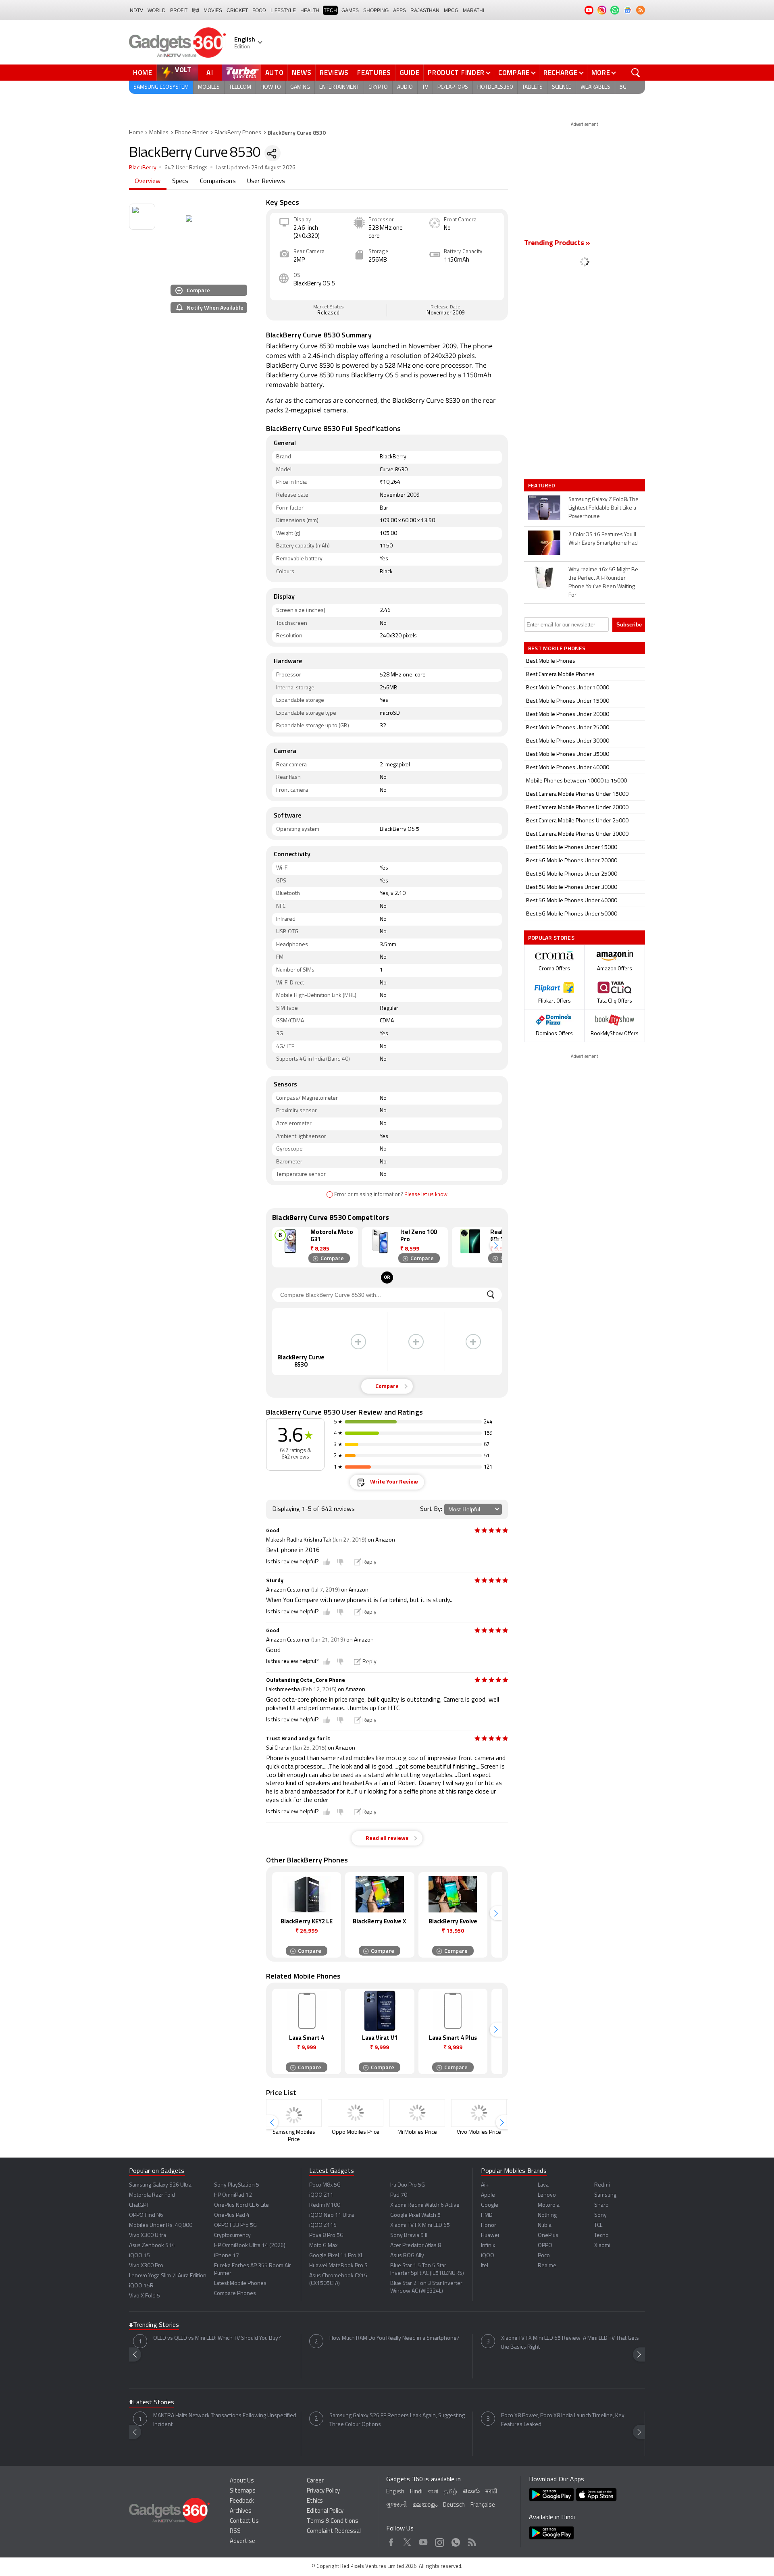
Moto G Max (323, 2246)
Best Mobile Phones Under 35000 (568, 754)
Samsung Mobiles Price (294, 2136)
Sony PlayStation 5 (237, 2185)
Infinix (488, 2246)
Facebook (391, 2541)
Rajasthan (425, 10)
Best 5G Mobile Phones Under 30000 (572, 887)
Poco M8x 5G (325, 2185)
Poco (544, 2256)
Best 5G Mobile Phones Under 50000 (572, 914)
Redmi (602, 2185)
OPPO (545, 2246)
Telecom (240, 87)
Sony (600, 2215)
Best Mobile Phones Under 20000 (568, 715)
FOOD (259, 10)
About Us (242, 2481)
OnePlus (548, 2236)
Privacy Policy (323, 2491)
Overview (148, 181)
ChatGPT (139, 2205)
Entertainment (339, 87)
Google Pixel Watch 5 (415, 2215)
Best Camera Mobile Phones (560, 675)
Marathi (473, 10)
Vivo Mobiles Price (479, 2132)
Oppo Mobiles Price (356, 2132)
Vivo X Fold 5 (145, 2296)
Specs (180, 181)
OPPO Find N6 (146, 2215)
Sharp (601, 2205)
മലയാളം (425, 2505)
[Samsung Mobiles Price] (294, 2113)
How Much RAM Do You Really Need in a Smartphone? (394, 2338)
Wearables (595, 87)
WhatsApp (456, 2541)
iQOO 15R (141, 2286)
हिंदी (196, 10)
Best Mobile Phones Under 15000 (568, 701)
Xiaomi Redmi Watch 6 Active (425, 2205)
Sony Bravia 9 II (409, 2236)
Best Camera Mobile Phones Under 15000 (577, 794)
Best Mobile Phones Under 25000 (568, 728)
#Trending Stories (154, 2325)
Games (350, 10)
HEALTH (310, 10)
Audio (405, 87)
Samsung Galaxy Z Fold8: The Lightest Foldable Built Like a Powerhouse (603, 508)
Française (483, 2505)
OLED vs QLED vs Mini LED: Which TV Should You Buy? (217, 2338)
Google (490, 2205)
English (395, 2492)
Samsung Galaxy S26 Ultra (160, 2185)
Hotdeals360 (495, 87)
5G (623, 87)
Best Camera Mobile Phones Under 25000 (577, 821)
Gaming (300, 87)
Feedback (242, 2501)
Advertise (242, 2542)
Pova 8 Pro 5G (326, 2236)
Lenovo (547, 2195)
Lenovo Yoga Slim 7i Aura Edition (168, 2276)
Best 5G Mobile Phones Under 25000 (572, 874)
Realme (547, 2266)
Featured (542, 485)
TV (425, 87)
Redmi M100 (325, 2205)
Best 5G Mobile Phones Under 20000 (572, 861)
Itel (485, 2266)
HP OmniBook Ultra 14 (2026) (250, 2246)
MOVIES (213, 10)
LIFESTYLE (283, 10)
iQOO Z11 (321, 2195)
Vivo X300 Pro (146, 2266)
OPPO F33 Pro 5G (235, 2225)
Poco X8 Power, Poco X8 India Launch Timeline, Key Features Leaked (563, 2420)
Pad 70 (399, 2195)
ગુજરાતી (396, 2505)
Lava (543, 2185)
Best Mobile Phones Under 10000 (568, 688)
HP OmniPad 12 (233, 2195)
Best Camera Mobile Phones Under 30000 (577, 834)
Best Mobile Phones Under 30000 (568, 741)
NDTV (136, 10)
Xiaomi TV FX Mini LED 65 (420, 2225)
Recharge (561, 73)
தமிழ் (450, 2492)
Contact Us (244, 2521)
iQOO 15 (139, 2256)
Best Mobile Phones (551, 661)
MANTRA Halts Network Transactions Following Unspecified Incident (225, 2420)
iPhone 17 (227, 2256)
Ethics (315, 2501)
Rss (472, 2541)
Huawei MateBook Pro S (338, 2266)
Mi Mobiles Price (417, 2132)
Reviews (334, 73)
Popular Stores (551, 937)
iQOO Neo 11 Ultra (332, 2215)
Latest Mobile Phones (240, 2284)
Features (374, 73)
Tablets (532, 87)
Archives (241, 2511)
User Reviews (266, 181)
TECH (330, 10)
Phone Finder (191, 133)
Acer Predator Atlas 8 (416, 2246)
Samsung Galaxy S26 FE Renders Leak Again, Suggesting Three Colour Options (397, 2420)
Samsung (605, 2195)
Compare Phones (235, 2294)
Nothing (547, 2215)
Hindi (416, 2492)
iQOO (488, 2256)
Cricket (237, 10)
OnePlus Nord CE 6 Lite (241, 2205)
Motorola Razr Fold (152, 2195)
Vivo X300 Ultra (148, 2236)
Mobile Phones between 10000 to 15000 (576, 781)
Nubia (545, 2225)
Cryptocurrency (232, 2236)
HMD (487, 2215)
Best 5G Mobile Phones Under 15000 (572, 848)
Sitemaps (243, 2491)
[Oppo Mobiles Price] (356, 2113)
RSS (235, 2531)
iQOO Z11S (323, 2225)
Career (315, 2481)
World (157, 10)
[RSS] (641, 10)
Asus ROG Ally (407, 2256)
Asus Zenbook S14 (152, 2246)
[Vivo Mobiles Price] (479, 2113)
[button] (496, 1245)
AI (210, 73)
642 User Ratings (186, 168)
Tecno (601, 2236)
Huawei (490, 2236)
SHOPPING (376, 10)
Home (143, 73)
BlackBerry (143, 168)
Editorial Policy (325, 2511)
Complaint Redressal (334, 2531)
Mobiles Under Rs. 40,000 (161, 2225)
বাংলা (433, 2492)
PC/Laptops (453, 87)
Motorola (549, 2205)
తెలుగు (471, 2492)
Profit (179, 10)
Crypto (378, 87)
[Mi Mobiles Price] (417, 2113)
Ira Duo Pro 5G (408, 2185)
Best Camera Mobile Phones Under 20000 (577, 808)
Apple (488, 2195)
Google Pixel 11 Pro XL (336, 2256)
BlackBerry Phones (238, 133)
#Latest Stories (152, 2403)
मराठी (491, 2492)
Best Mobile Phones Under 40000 (568, 768)
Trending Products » (557, 243)
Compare (514, 73)
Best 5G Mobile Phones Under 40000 (572, 901)
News (302, 73)
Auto (275, 73)
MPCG (451, 10)
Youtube (423, 2541)
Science (562, 87)
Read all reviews (387, 1838)
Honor (489, 2225)
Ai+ (485, 2185)
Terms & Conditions (333, 2521)
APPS (399, 10)
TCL (598, 2225)
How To (271, 87)
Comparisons (218, 181)
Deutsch (454, 2505)
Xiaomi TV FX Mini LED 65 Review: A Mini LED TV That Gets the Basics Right (570, 2343)
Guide (410, 73)
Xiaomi (602, 2246)
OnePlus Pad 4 (232, 2215)
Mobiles (209, 87)
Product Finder (456, 73)
